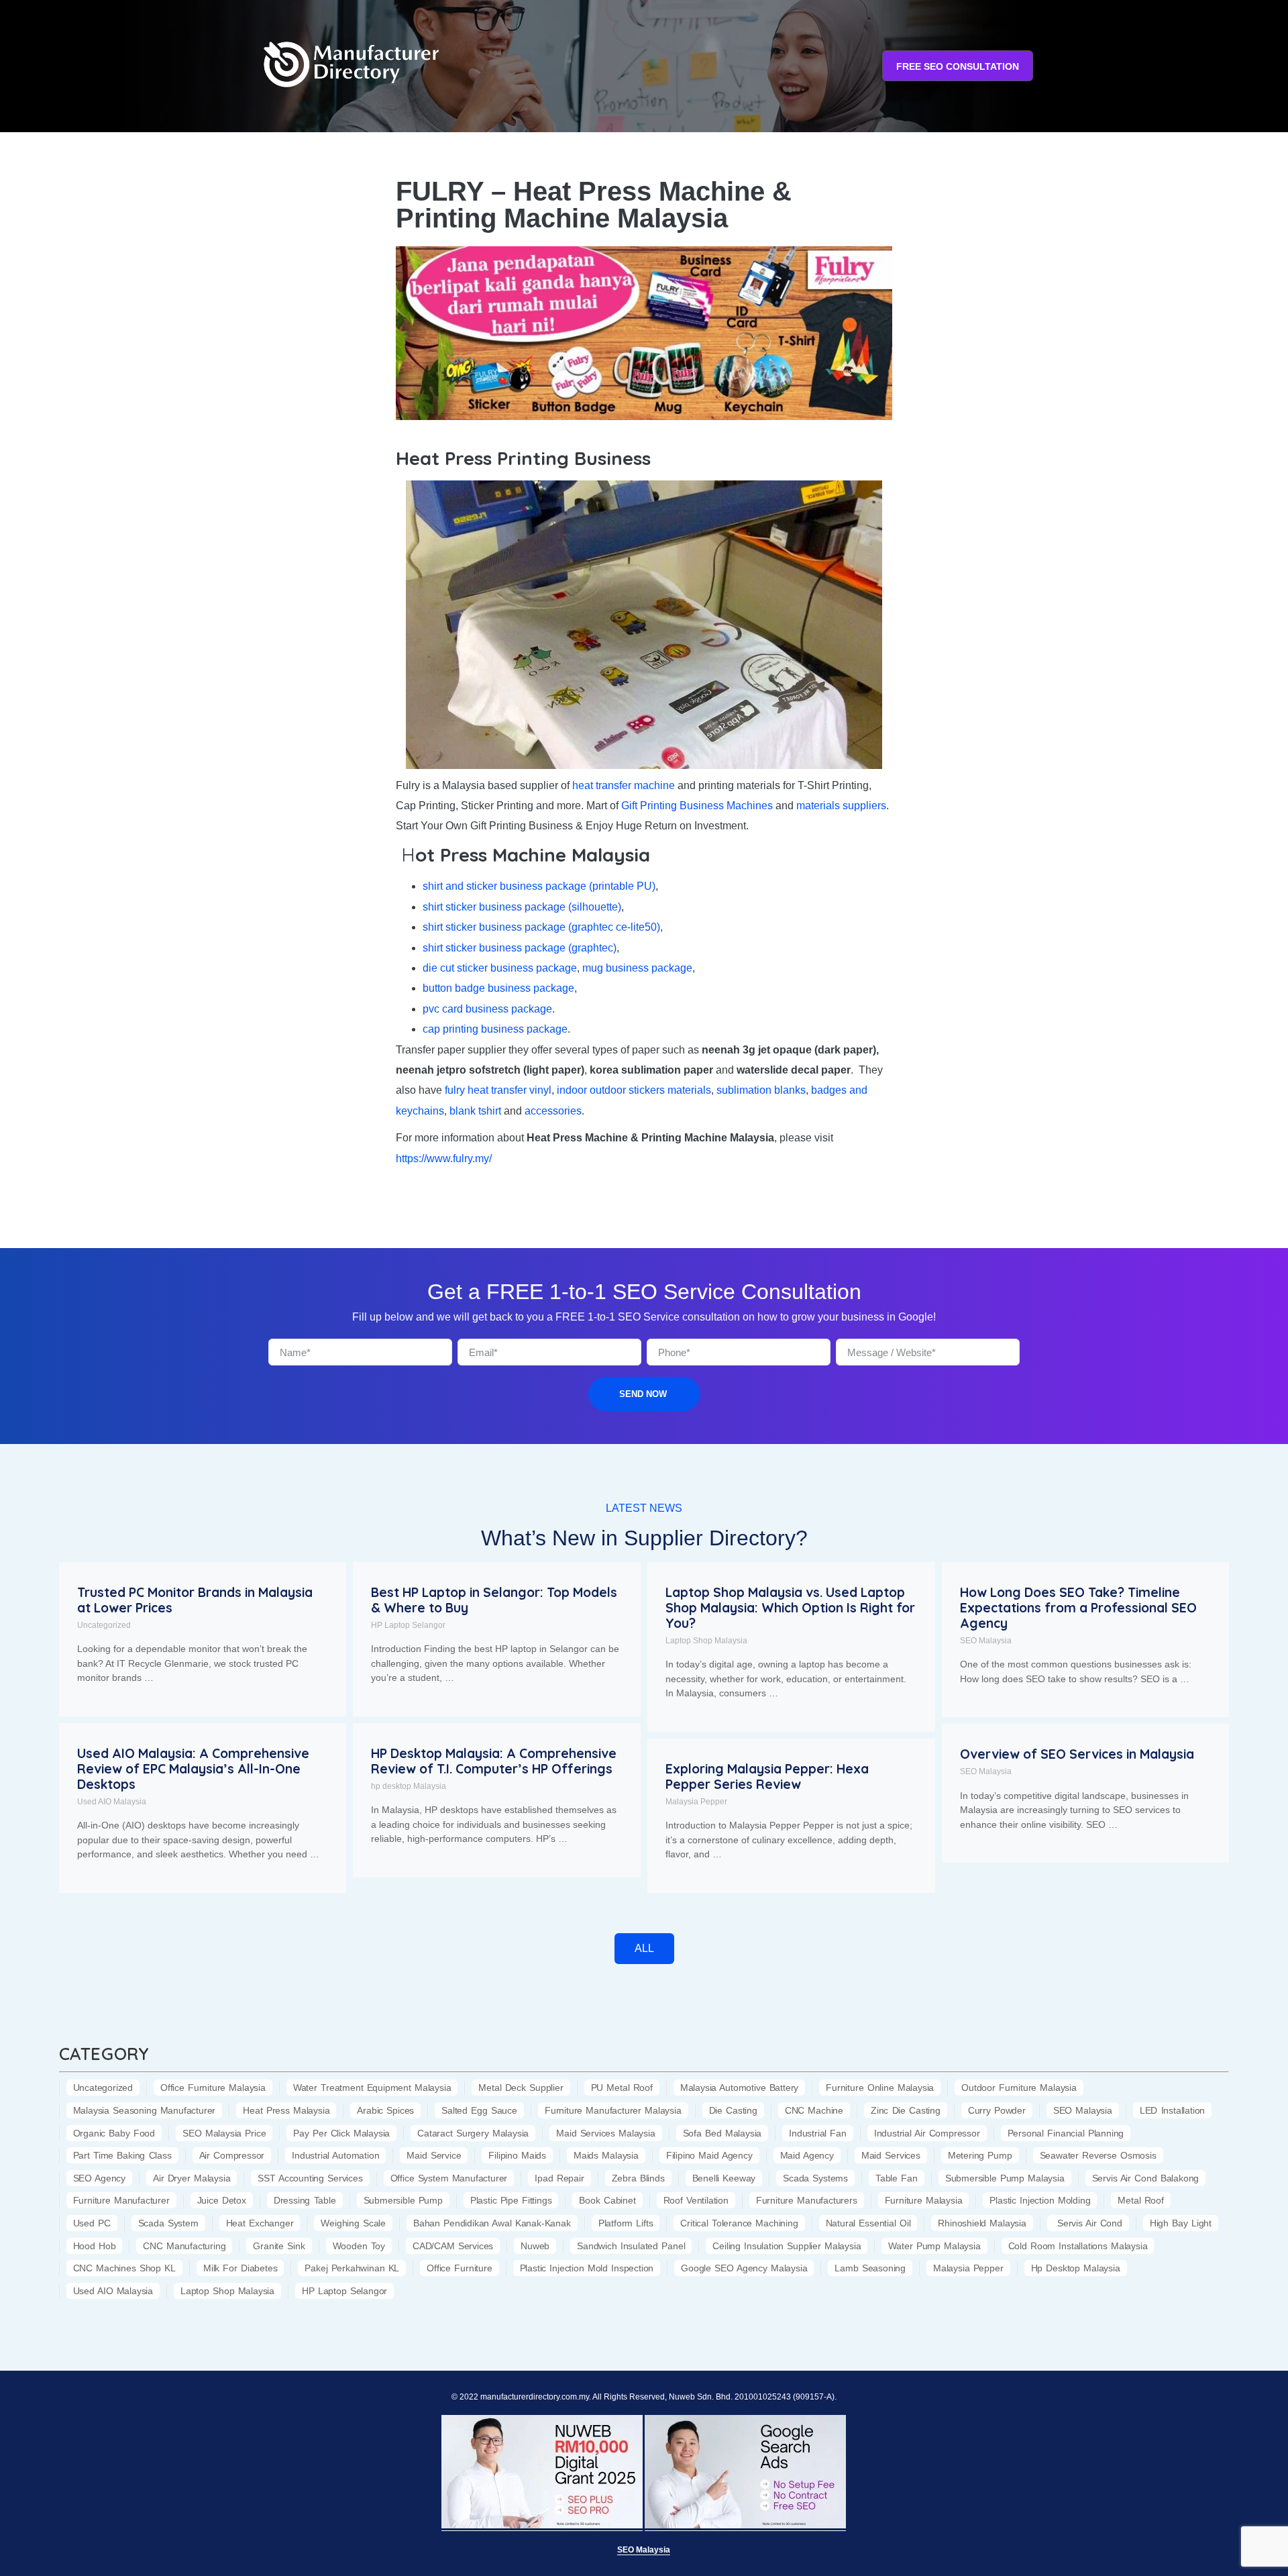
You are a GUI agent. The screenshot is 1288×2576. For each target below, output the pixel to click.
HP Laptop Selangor (408, 1625)
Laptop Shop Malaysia (706, 1641)
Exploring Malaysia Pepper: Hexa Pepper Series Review (767, 1776)
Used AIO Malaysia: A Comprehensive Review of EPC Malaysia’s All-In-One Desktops (193, 1769)
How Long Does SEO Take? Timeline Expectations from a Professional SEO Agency (1078, 1608)
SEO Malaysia (986, 1641)
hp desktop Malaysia (409, 1786)
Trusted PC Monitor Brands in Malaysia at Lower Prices (195, 1600)
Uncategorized (104, 1625)
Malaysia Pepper (696, 1802)
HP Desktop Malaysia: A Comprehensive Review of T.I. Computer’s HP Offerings (494, 1761)
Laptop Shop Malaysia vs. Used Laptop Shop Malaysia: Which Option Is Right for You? (790, 1608)
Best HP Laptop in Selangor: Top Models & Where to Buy (494, 1600)
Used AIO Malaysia (112, 1802)
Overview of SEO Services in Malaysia (1077, 1754)
